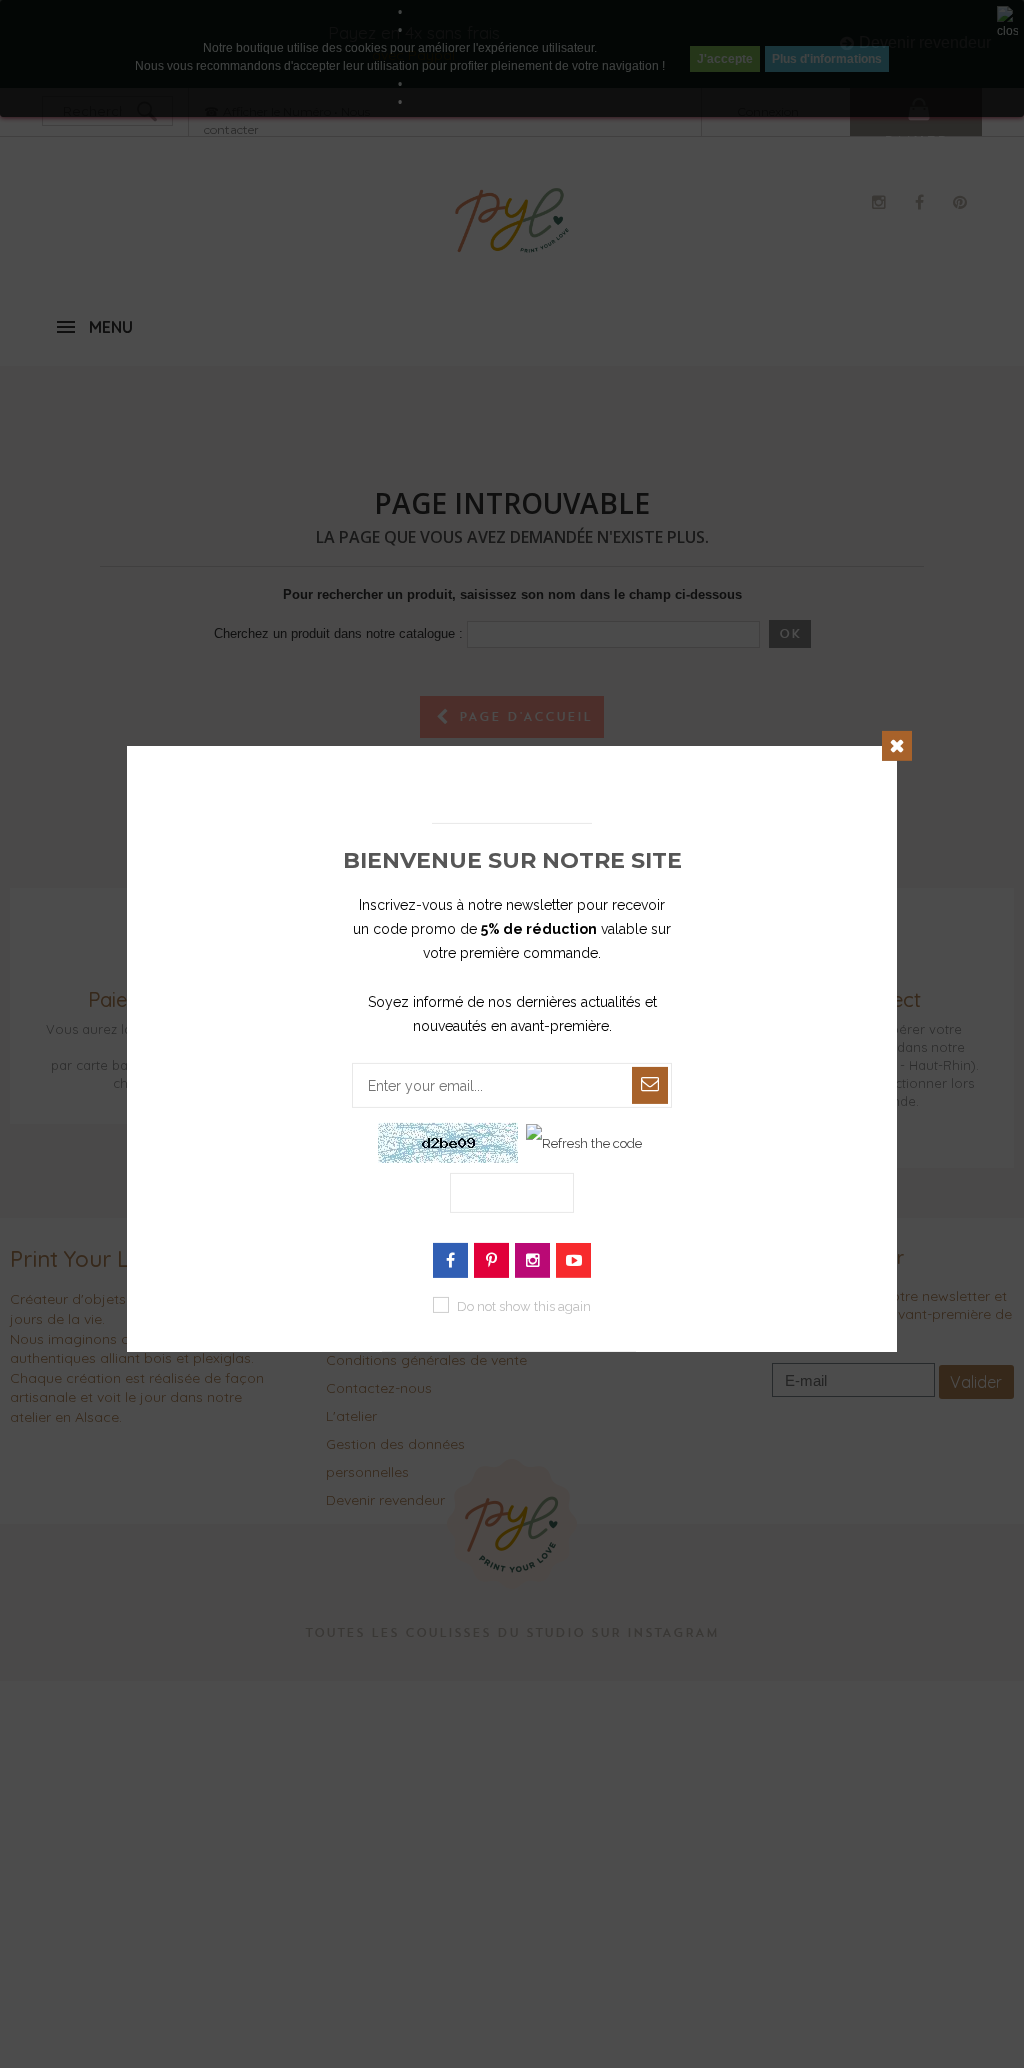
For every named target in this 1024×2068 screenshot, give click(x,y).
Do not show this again (524, 1306)
